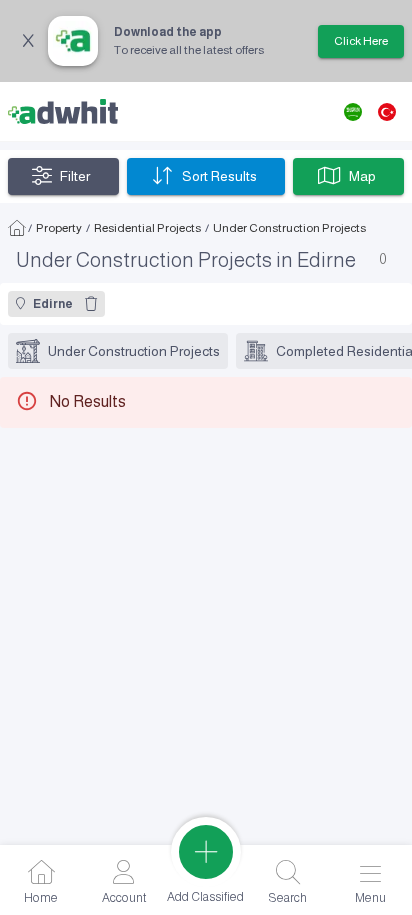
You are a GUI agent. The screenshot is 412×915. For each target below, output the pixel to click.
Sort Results (219, 176)
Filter (75, 176)
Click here (361, 41)
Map (362, 176)
